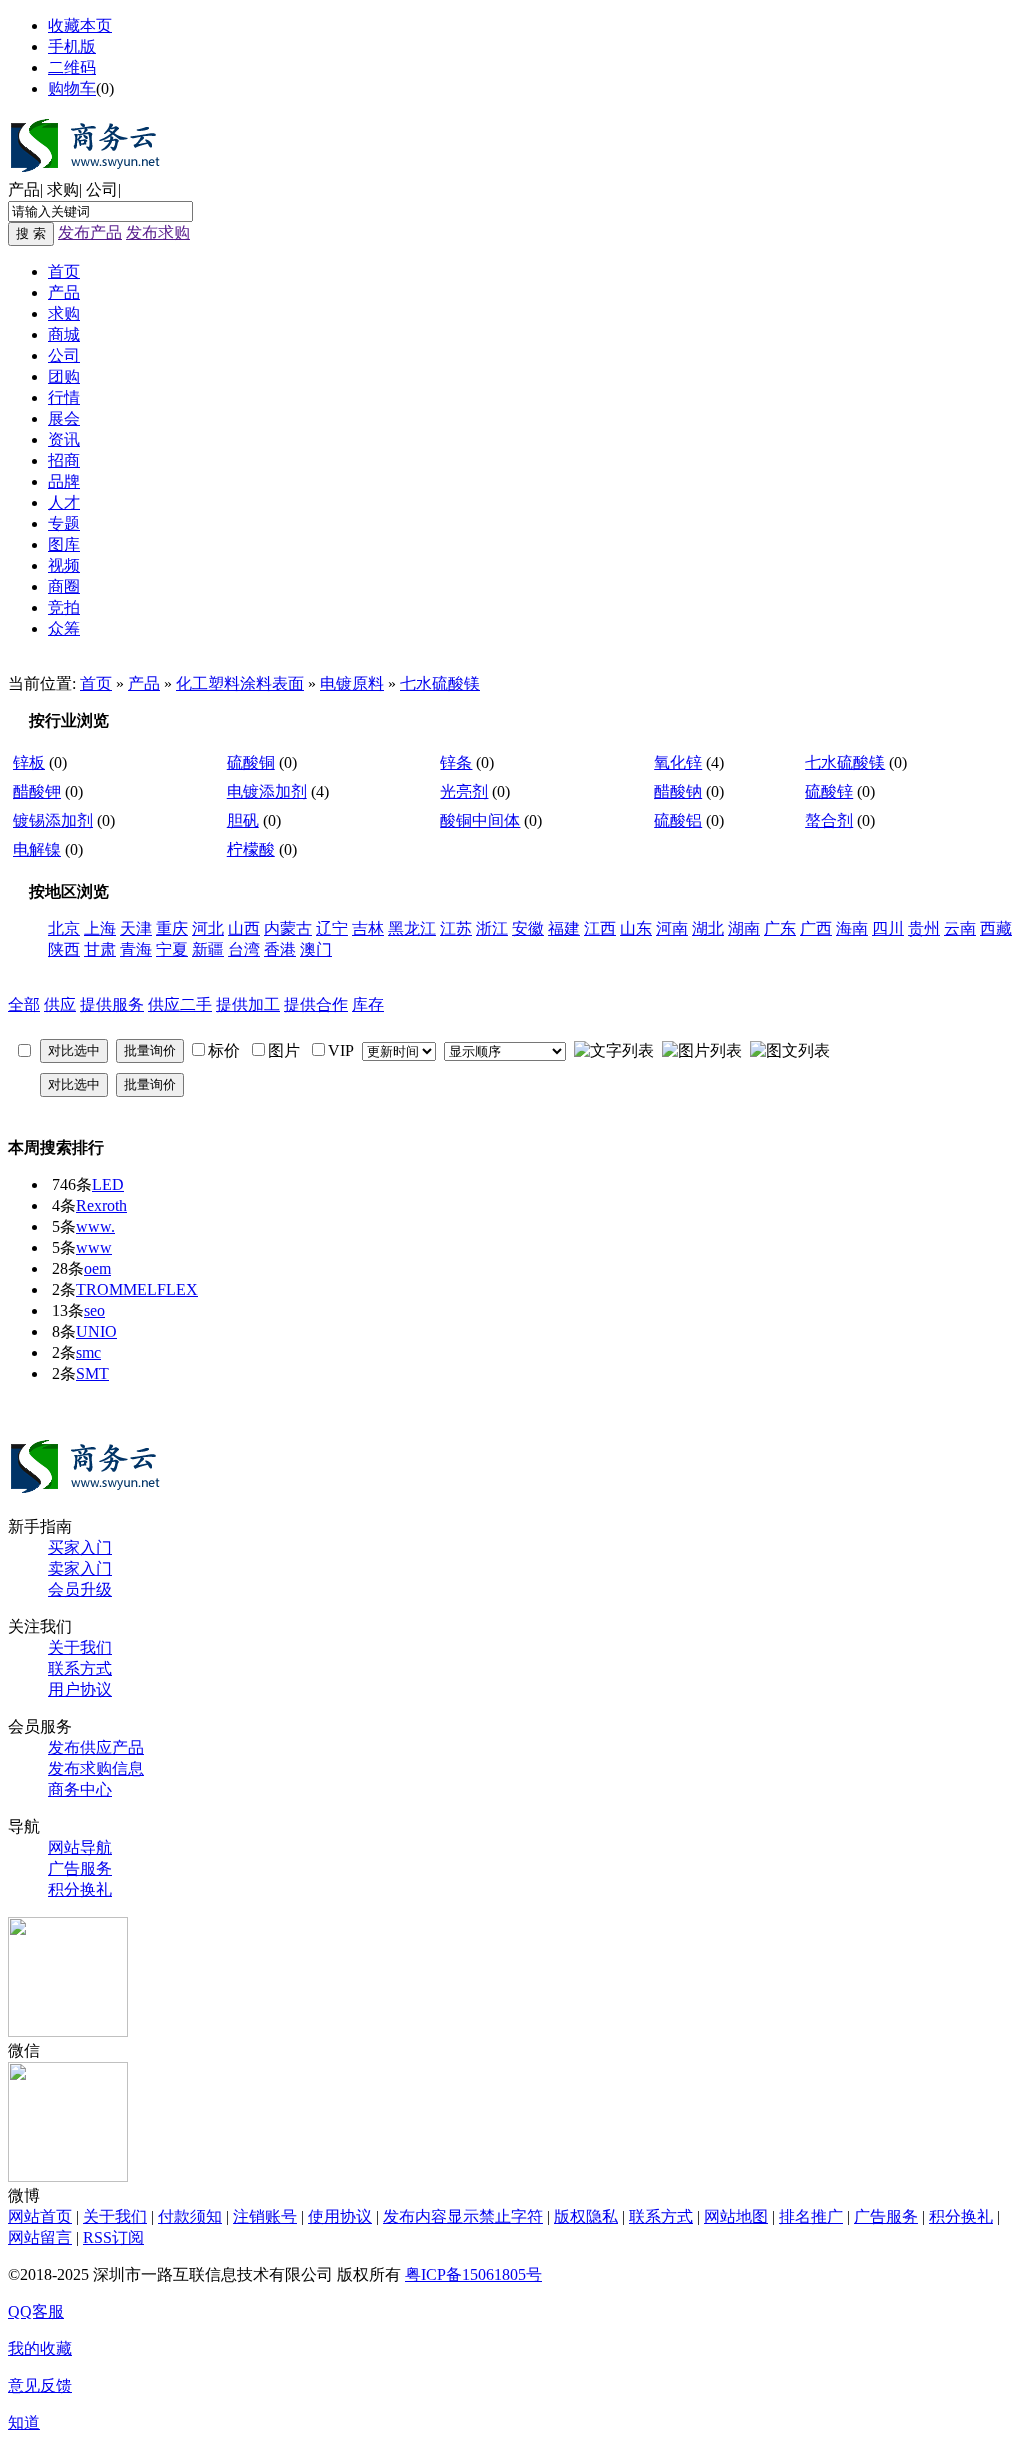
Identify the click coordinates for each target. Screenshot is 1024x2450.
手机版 (72, 46)
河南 (672, 928)
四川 (888, 928)
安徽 (528, 928)
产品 (24, 189)
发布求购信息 (96, 1768)
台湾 (244, 949)
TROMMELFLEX (137, 1289)
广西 (816, 928)
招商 (64, 460)
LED (108, 1184)
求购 (63, 189)
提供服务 (112, 1004)
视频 (64, 565)
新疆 (208, 949)
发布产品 (90, 232)
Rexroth (101, 1205)
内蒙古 (288, 928)
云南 (960, 928)
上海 (100, 928)
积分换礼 (80, 1889)
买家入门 (80, 1547)
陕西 (64, 949)
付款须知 (190, 2216)
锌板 (29, 762)
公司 (102, 189)
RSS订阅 (113, 2237)
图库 (64, 544)
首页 (64, 271)
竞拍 (64, 607)
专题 (64, 523)
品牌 (64, 481)
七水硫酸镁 (440, 683)
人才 (64, 502)
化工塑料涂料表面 (240, 683)
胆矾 (243, 820)
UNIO (96, 1331)
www (94, 1247)
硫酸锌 (829, 791)
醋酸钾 (37, 791)
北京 (64, 928)
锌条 (456, 762)
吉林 (368, 928)
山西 (244, 928)
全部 (24, 1004)
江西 (600, 928)
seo (94, 1310)
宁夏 (172, 949)
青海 (136, 949)
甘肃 (100, 949)
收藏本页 (80, 25)
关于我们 (80, 1647)
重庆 (172, 928)
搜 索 (31, 233)
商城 (64, 334)
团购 (64, 376)
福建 (564, 928)
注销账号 (265, 2216)
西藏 (996, 928)
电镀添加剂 (267, 791)
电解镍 (37, 849)
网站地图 (736, 2216)
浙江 (492, 928)
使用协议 (340, 2216)
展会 (64, 418)
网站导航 (80, 1847)
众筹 (64, 628)
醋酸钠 (678, 791)
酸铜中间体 (480, 820)
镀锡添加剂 (53, 820)
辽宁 (332, 928)
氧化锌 (678, 762)
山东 (636, 928)
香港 (280, 949)
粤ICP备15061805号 (473, 2274)
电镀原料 (352, 683)
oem (97, 1268)
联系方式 (80, 1668)
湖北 (708, 928)
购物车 (72, 88)
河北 (208, 928)
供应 (60, 1004)
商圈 (64, 586)
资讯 (64, 439)
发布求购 (158, 232)
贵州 (924, 928)
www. (95, 1226)
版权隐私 (586, 2216)
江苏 (456, 928)
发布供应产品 (96, 1747)
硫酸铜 (251, 762)
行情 (64, 397)
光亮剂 (464, 791)
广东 (780, 928)
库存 (368, 1004)
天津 (136, 928)
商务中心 (80, 1789)
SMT (92, 1373)
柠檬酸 (251, 849)
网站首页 (40, 2216)
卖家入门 (80, 1568)
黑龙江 (412, 928)
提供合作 (316, 1004)
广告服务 (80, 1868)
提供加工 (248, 1004)
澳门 (316, 949)
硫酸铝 (678, 820)
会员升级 (80, 1589)
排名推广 (811, 2216)
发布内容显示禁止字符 (463, 2216)
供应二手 (180, 1004)
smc (88, 1352)
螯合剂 (829, 820)
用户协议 (80, 1689)
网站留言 (40, 2237)
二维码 (72, 67)
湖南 (744, 928)
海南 (852, 928)
